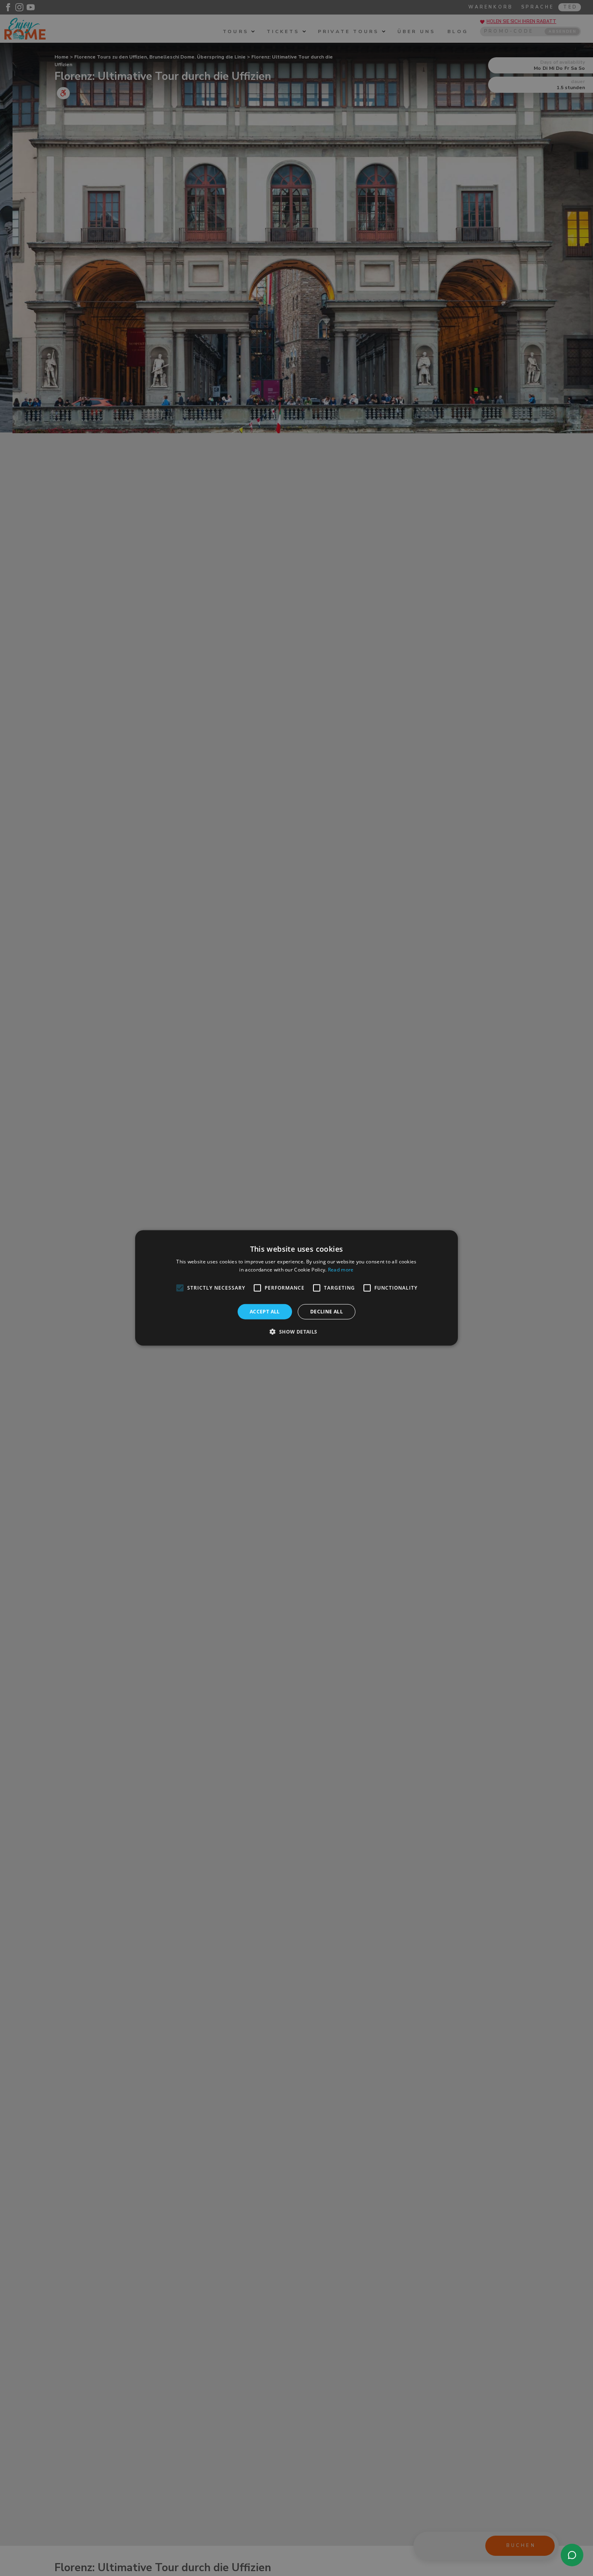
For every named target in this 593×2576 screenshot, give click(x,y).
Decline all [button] (327, 1312)
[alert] (296, 1288)
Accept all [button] (265, 1312)
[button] (296, 1332)
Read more (341, 1270)
